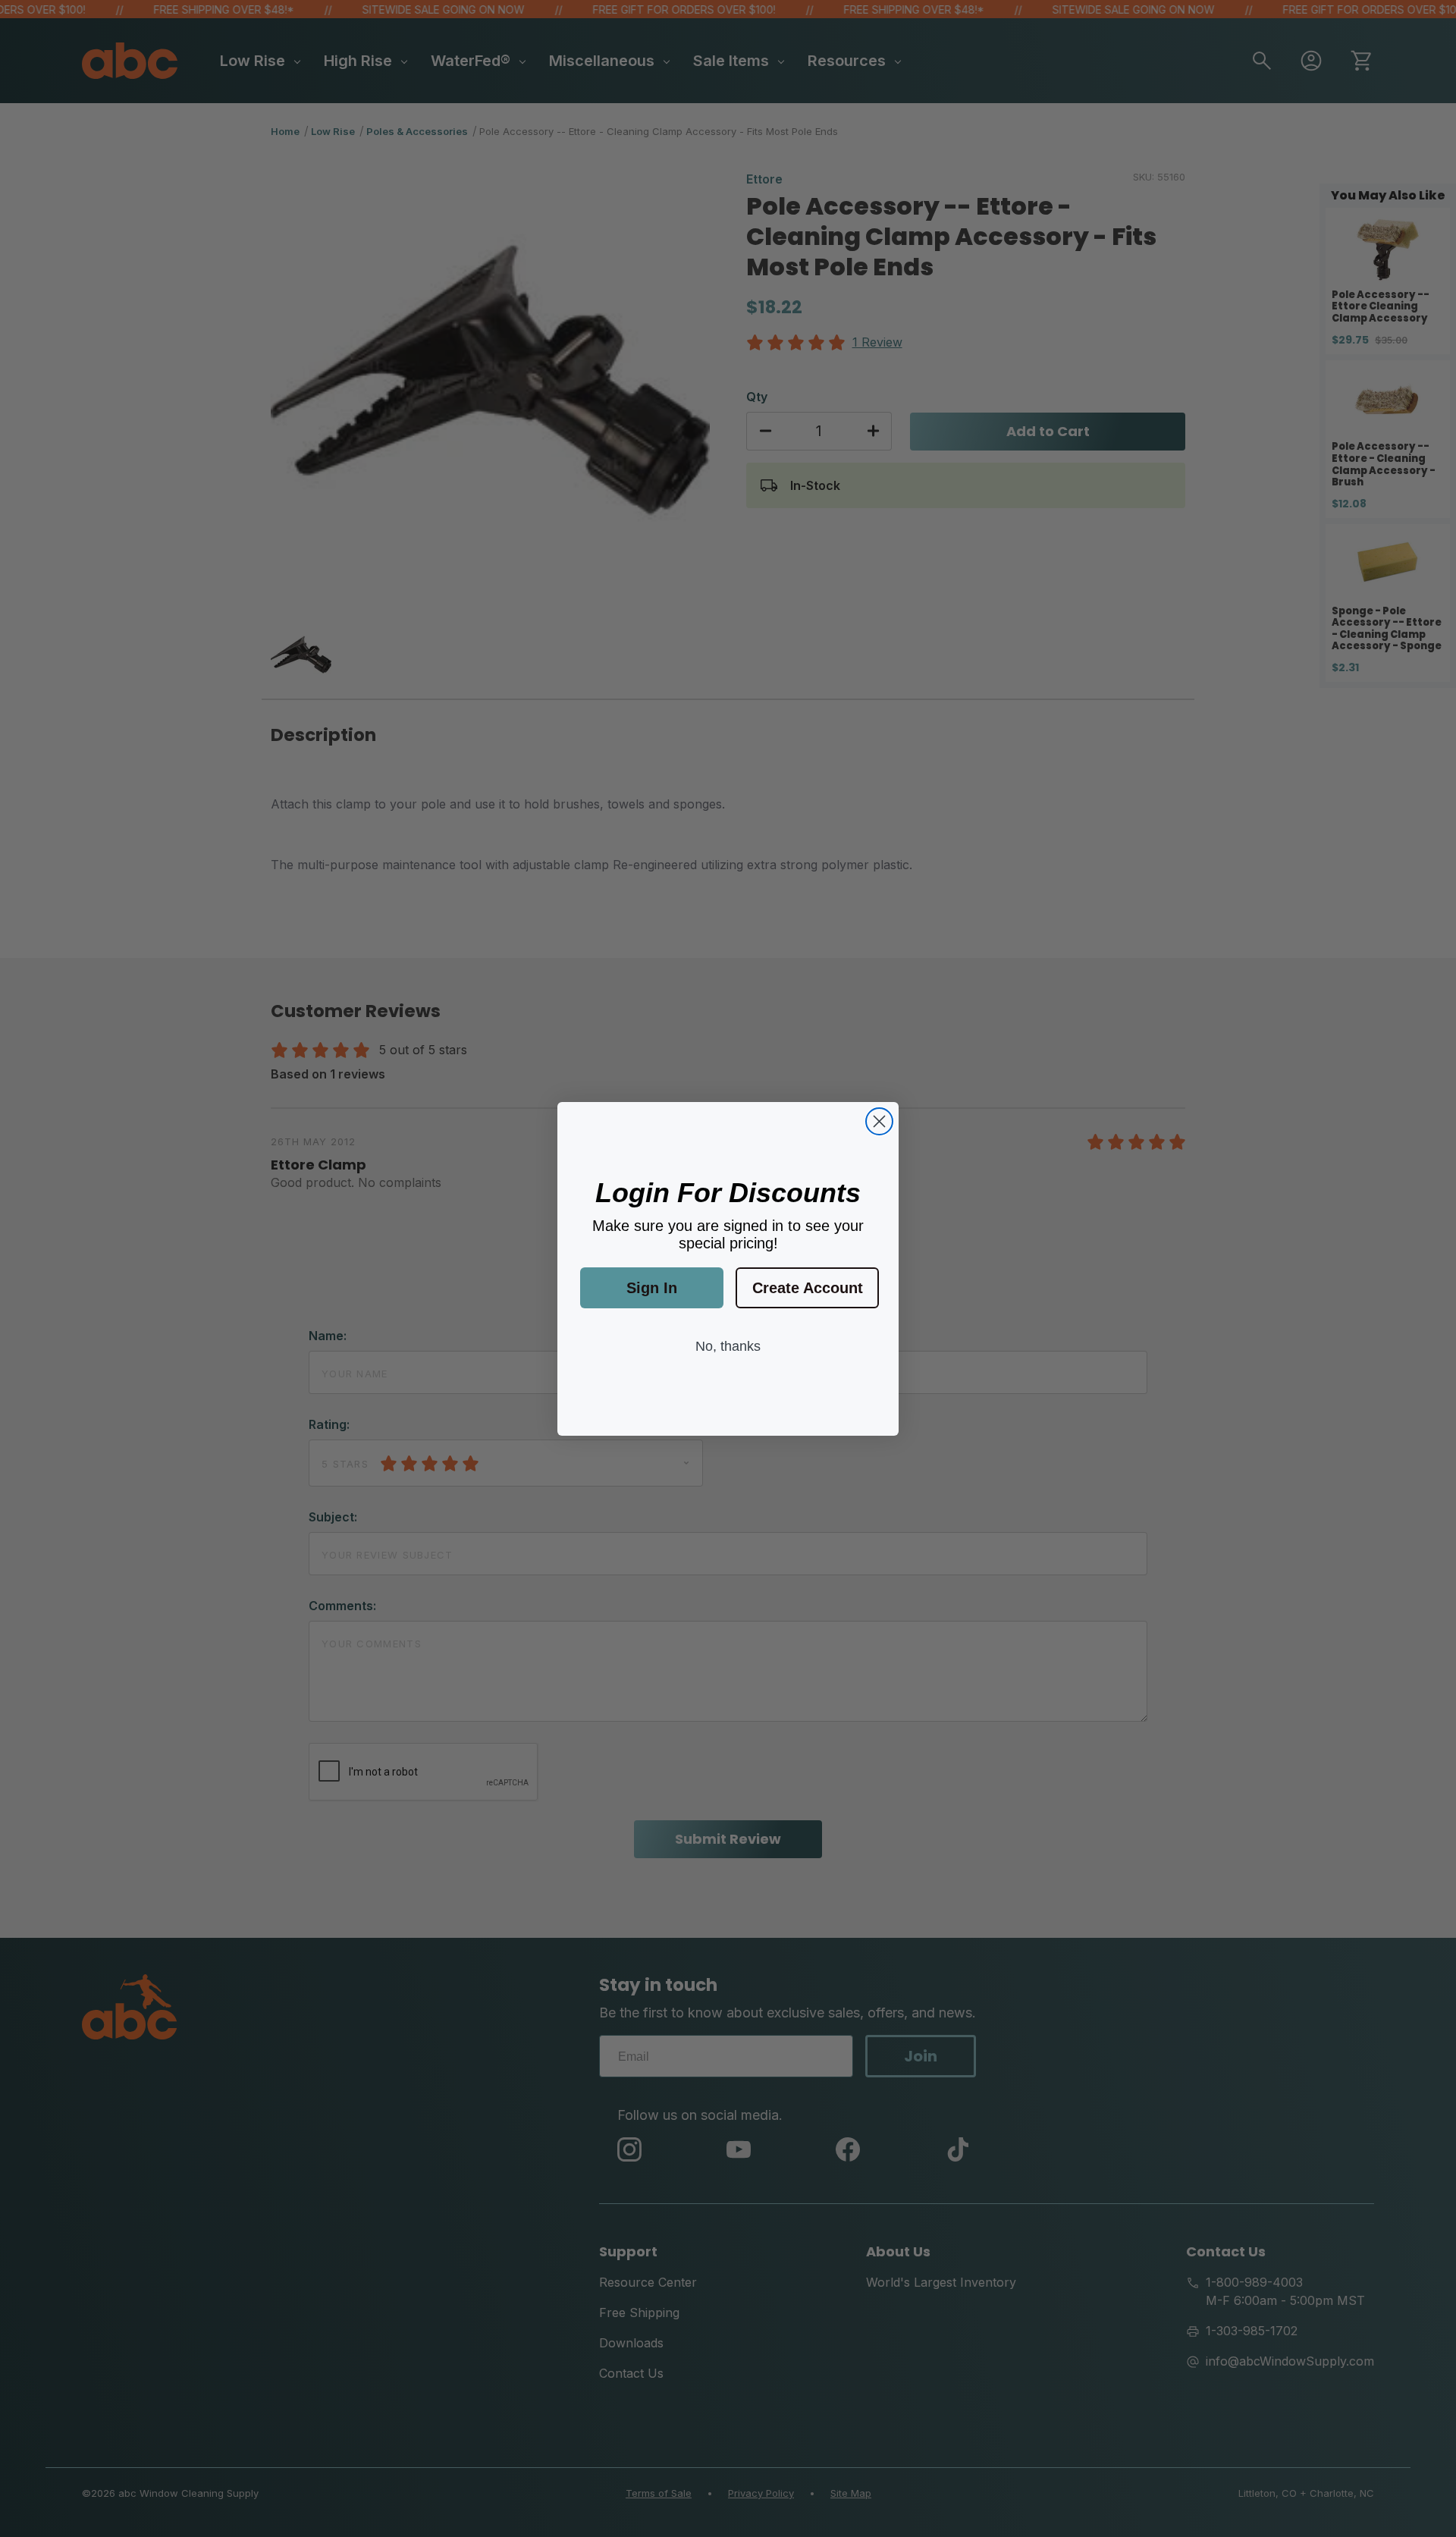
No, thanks (728, 1346)
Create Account (808, 1288)
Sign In (652, 1288)
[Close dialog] (879, 1121)
